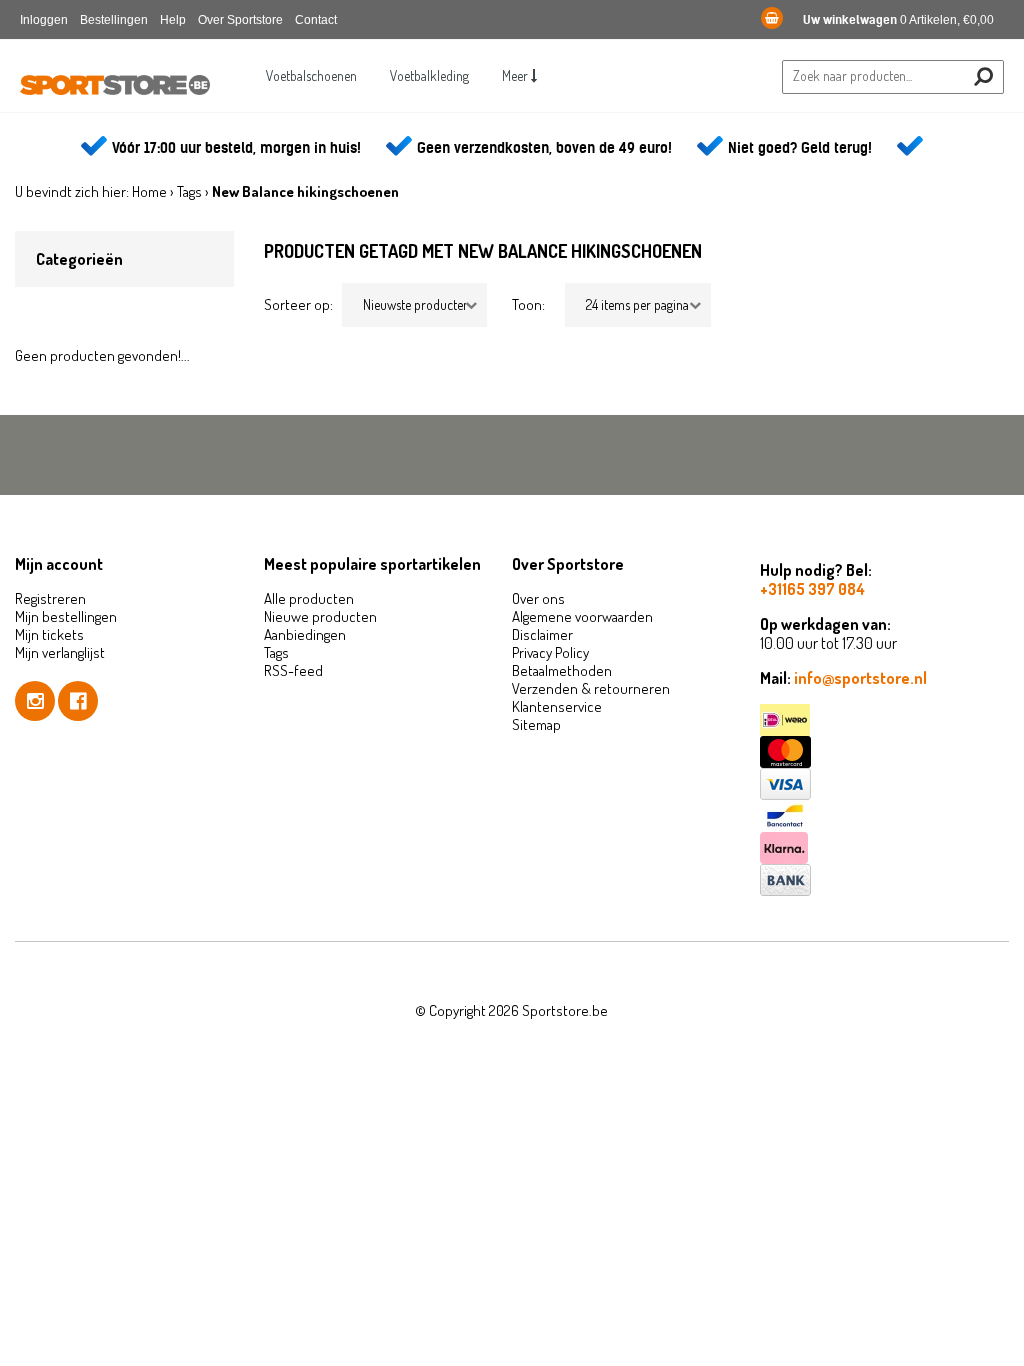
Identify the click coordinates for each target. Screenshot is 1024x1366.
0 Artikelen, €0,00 (898, 20)
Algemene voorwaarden (582, 616)
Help (173, 20)
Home (149, 191)
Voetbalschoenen (311, 75)
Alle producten (309, 598)
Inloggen (44, 20)
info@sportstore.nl (860, 678)
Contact (316, 20)
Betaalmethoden (562, 670)
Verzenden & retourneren (591, 688)
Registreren (50, 598)
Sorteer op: (298, 304)
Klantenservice (557, 706)
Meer (516, 75)
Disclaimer (542, 634)
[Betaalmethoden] (884, 720)
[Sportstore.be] (115, 91)
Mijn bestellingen (66, 616)
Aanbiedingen (305, 634)
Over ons (538, 598)
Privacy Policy (550, 652)
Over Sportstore (240, 20)
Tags (189, 191)
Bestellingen (114, 20)
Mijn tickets (49, 634)
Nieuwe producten (320, 616)
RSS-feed (293, 670)
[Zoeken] (983, 76)
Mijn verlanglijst (60, 652)
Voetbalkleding (429, 75)
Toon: (528, 304)
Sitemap (536, 724)
